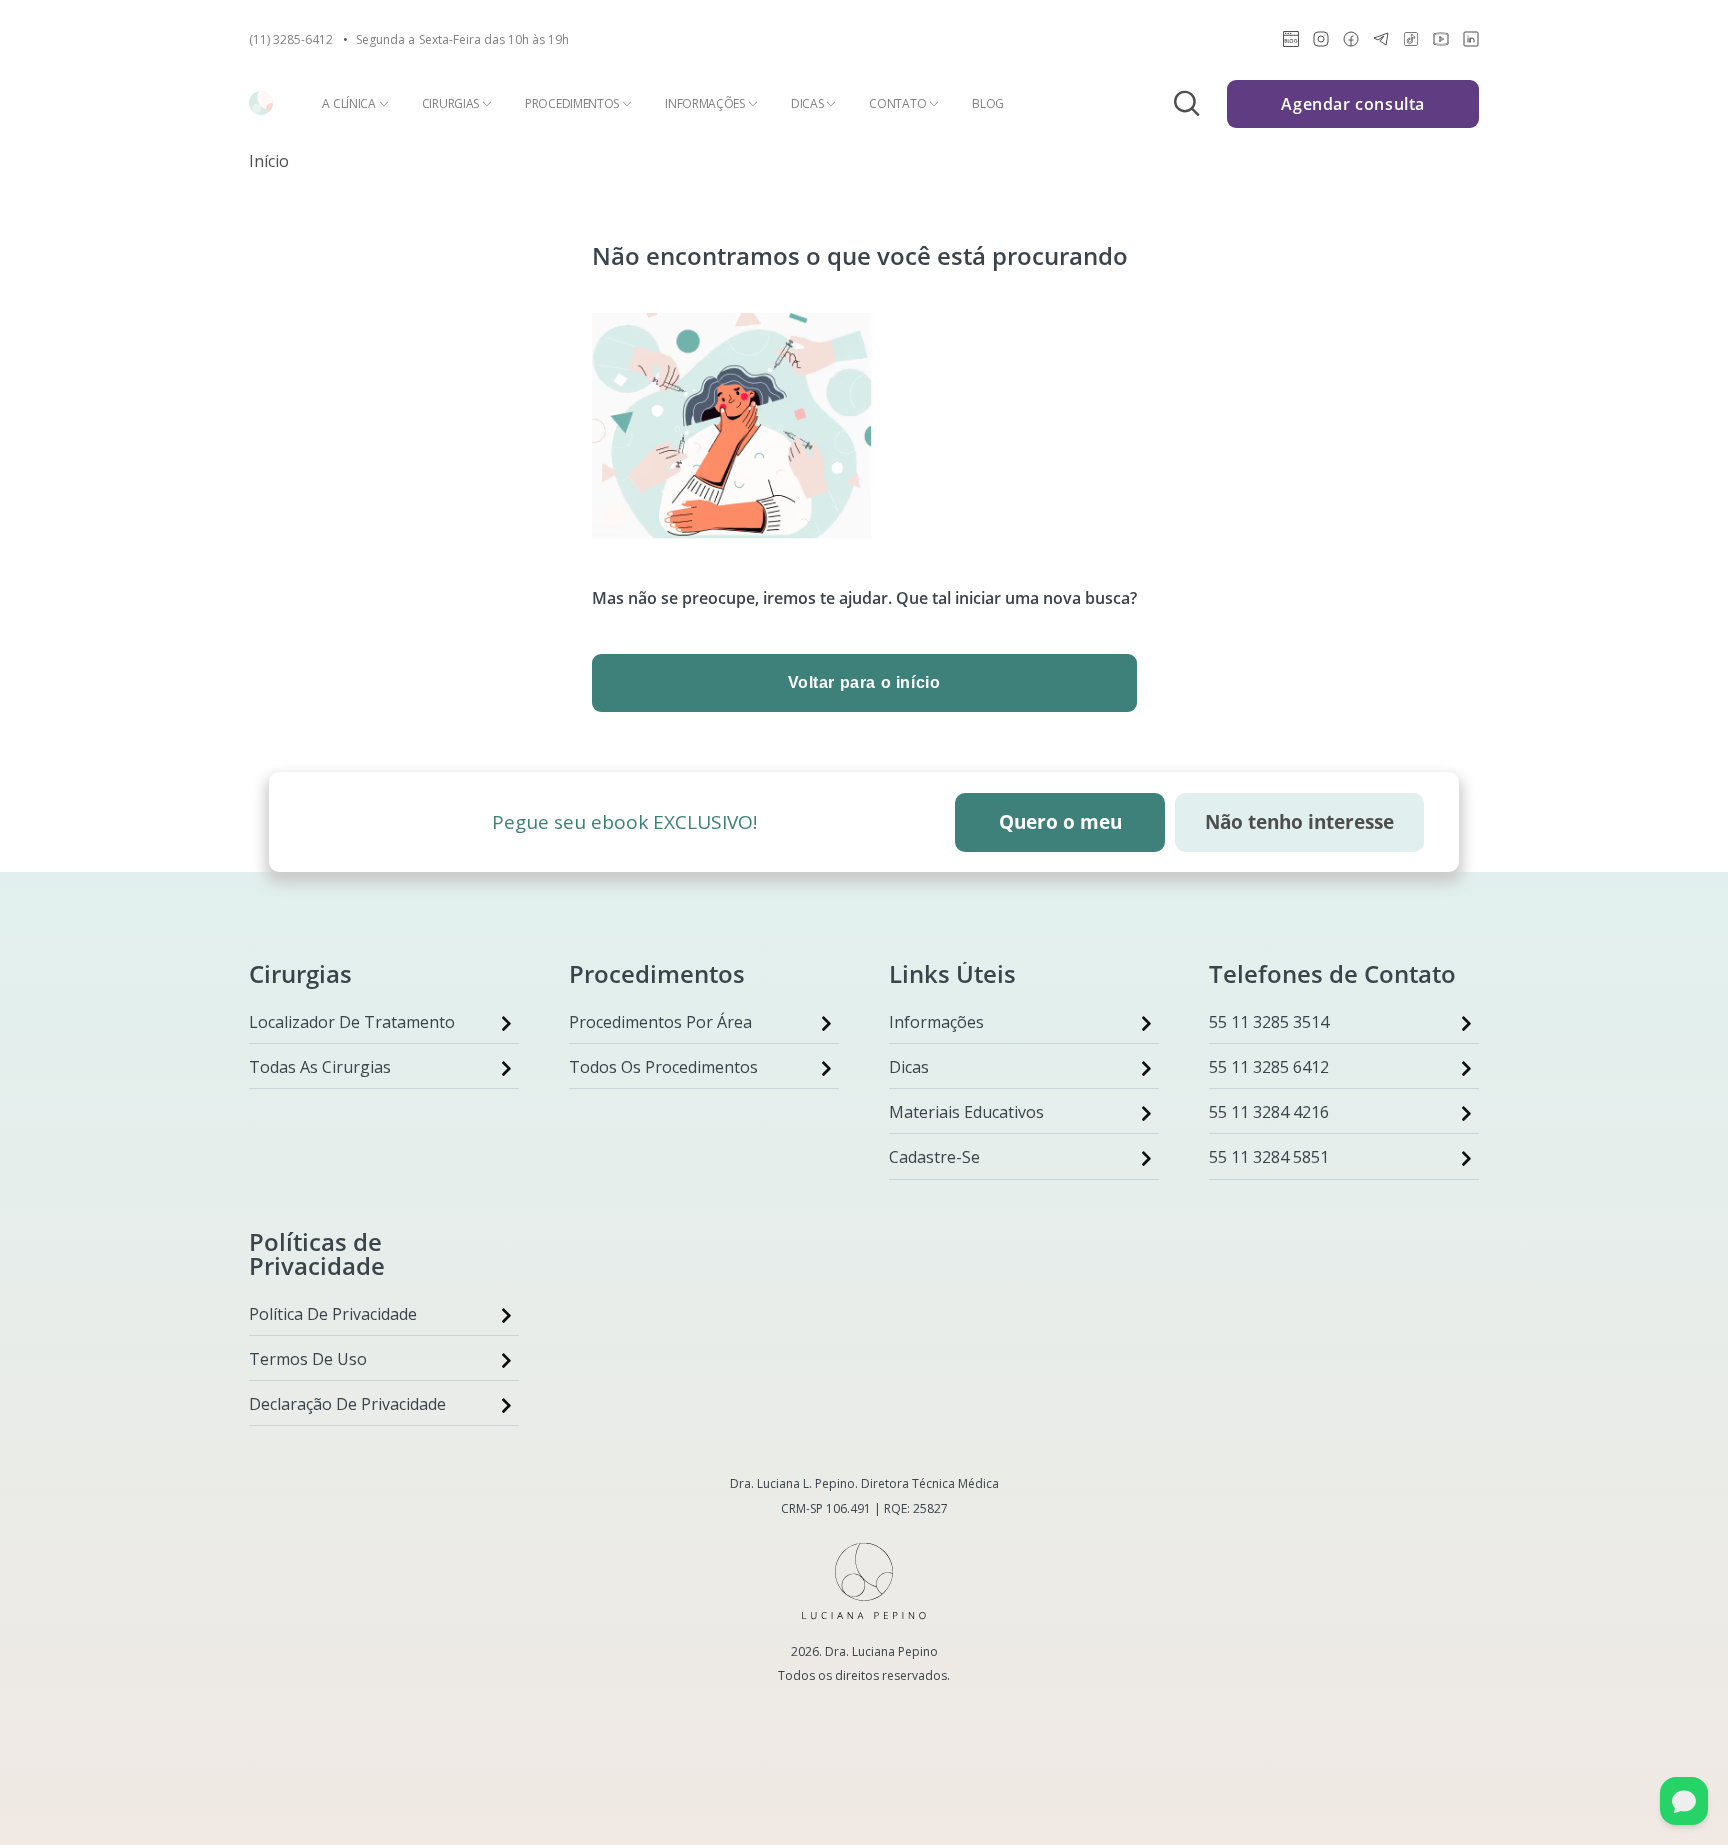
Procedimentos (572, 104)
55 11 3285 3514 (1269, 1022)
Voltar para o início (864, 682)
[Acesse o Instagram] (1321, 42)
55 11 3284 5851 (1269, 1157)
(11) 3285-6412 (291, 40)
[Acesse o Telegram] (1381, 42)
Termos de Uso (308, 1359)
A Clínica (348, 104)
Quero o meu (1060, 822)
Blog (988, 104)
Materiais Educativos (966, 1112)
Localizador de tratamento (352, 1022)
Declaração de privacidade (347, 1404)
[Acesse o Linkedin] (1471, 42)
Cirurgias (450, 104)
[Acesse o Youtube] (1441, 42)
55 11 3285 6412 (1269, 1067)
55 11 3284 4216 (1269, 1112)
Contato (897, 104)
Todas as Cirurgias (320, 1067)
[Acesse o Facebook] (1351, 42)
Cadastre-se (934, 1157)
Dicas (807, 104)
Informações (705, 104)
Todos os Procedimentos (663, 1067)
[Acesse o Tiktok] (1411, 42)
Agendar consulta (1353, 104)
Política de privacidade (333, 1314)
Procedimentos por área (660, 1022)
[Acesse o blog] (1291, 42)
